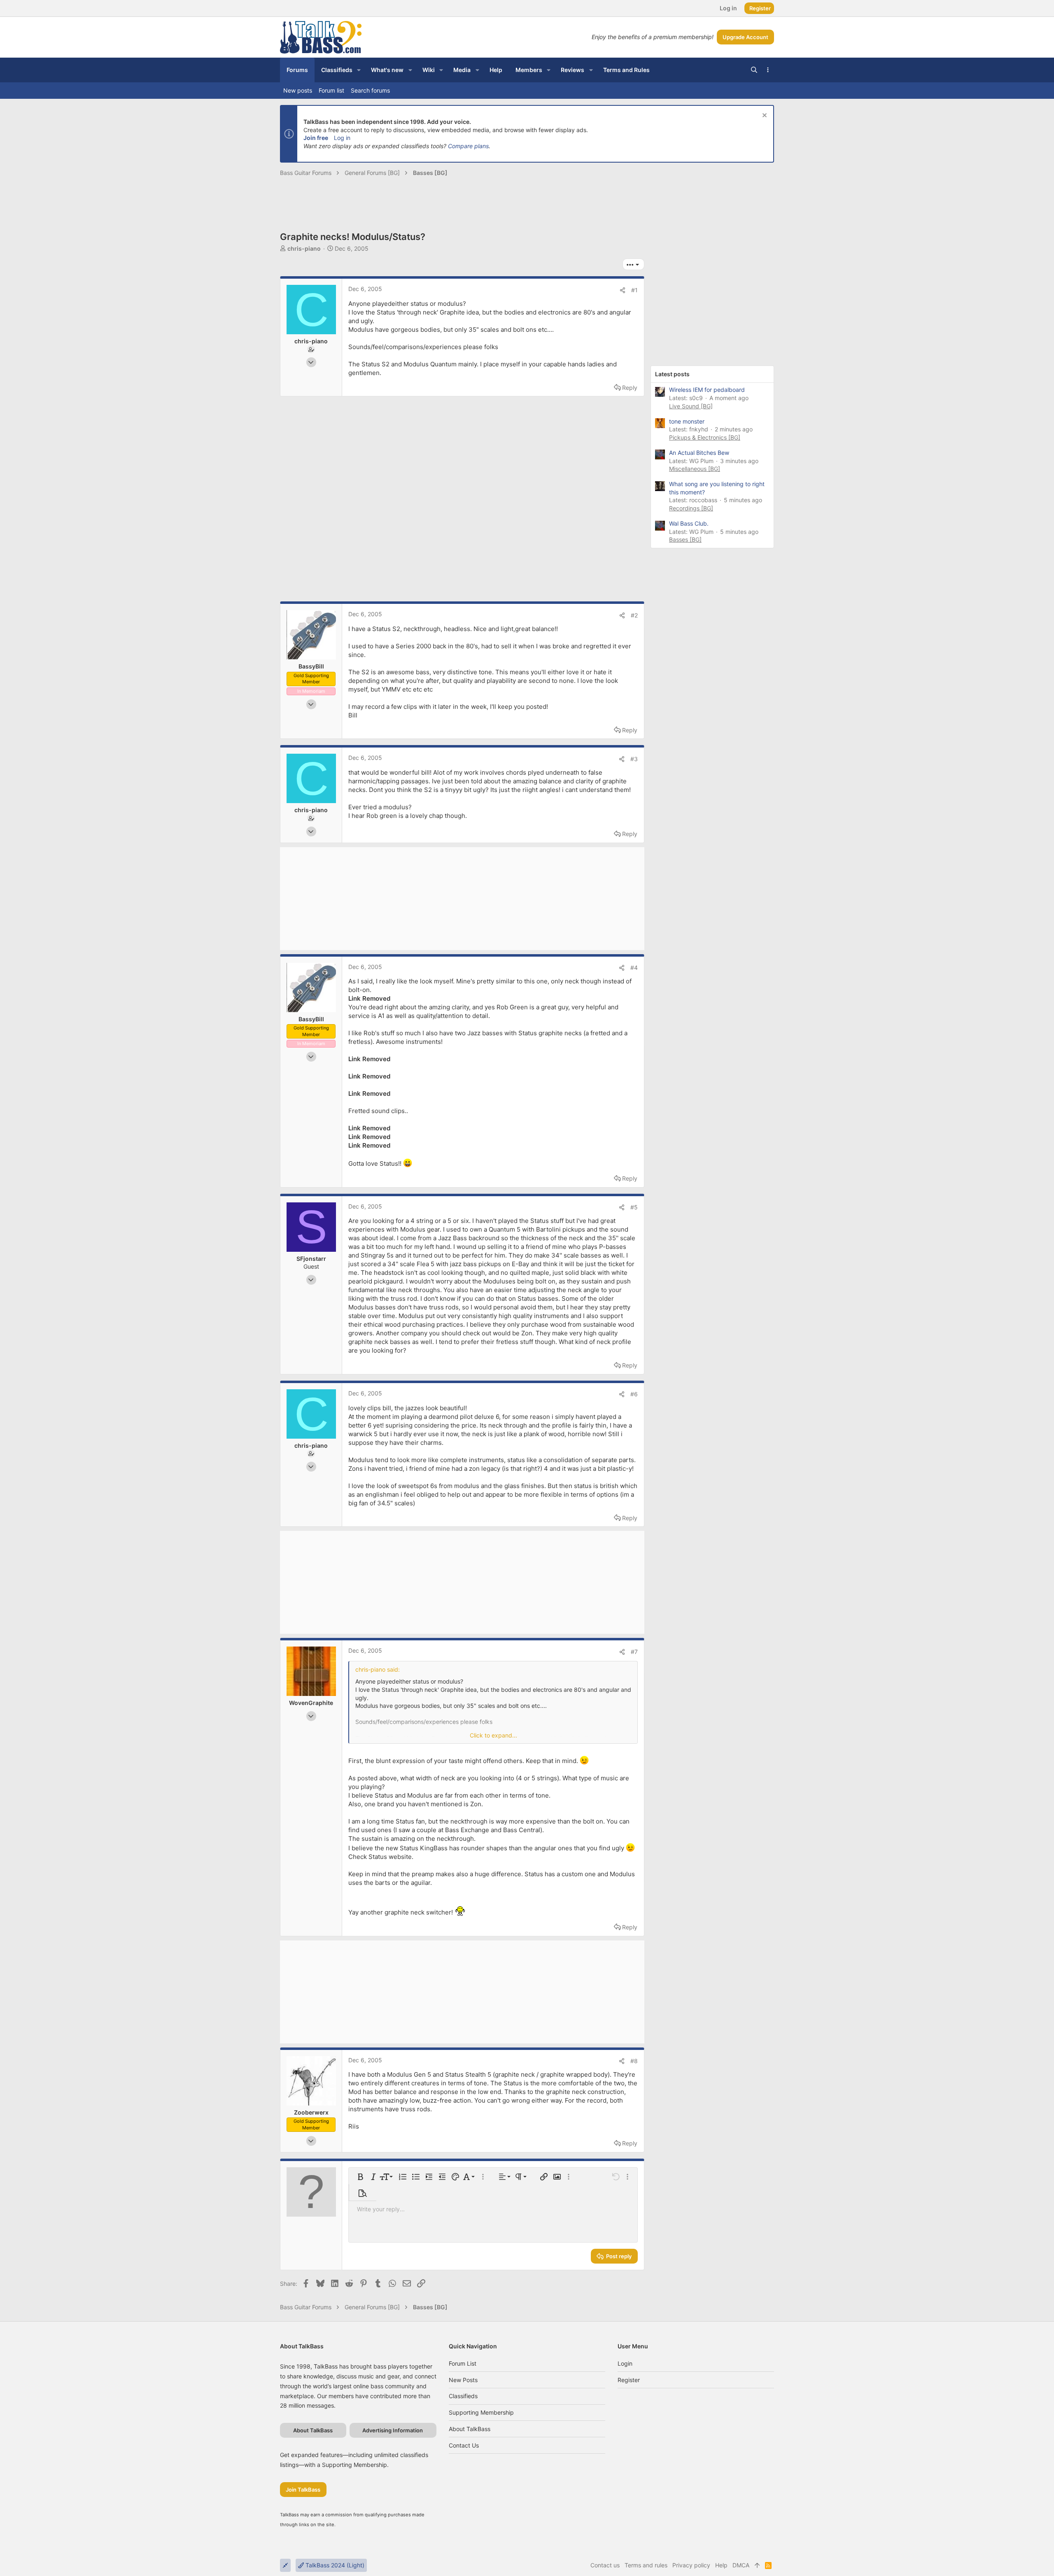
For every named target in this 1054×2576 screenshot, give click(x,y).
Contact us (464, 2445)
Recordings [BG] (691, 508)
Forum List (463, 2363)
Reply (630, 388)
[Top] (757, 2565)
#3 (634, 759)
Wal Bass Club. (689, 523)
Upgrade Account (745, 37)
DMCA (741, 2565)
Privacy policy (691, 2565)
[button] (359, 70)
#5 (634, 1207)
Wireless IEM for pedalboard (707, 390)
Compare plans (468, 146)
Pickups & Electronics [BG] (705, 437)
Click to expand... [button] (493, 1735)
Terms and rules (646, 2565)
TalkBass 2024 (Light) (334, 2565)
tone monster (687, 421)
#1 (634, 290)
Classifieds (463, 2396)
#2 (634, 615)
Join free (316, 138)
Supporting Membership (481, 2412)
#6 (634, 1394)
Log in (342, 138)
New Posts (463, 2380)
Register (629, 2380)
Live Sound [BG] (691, 406)
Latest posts (672, 374)
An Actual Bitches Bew (699, 453)
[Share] (623, 290)
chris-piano (304, 248)
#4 (634, 968)
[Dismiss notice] (764, 116)
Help (721, 2565)
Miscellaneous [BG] (695, 469)
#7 (634, 1652)
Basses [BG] (685, 539)
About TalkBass (470, 2429)
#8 (634, 2061)
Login (625, 2363)
